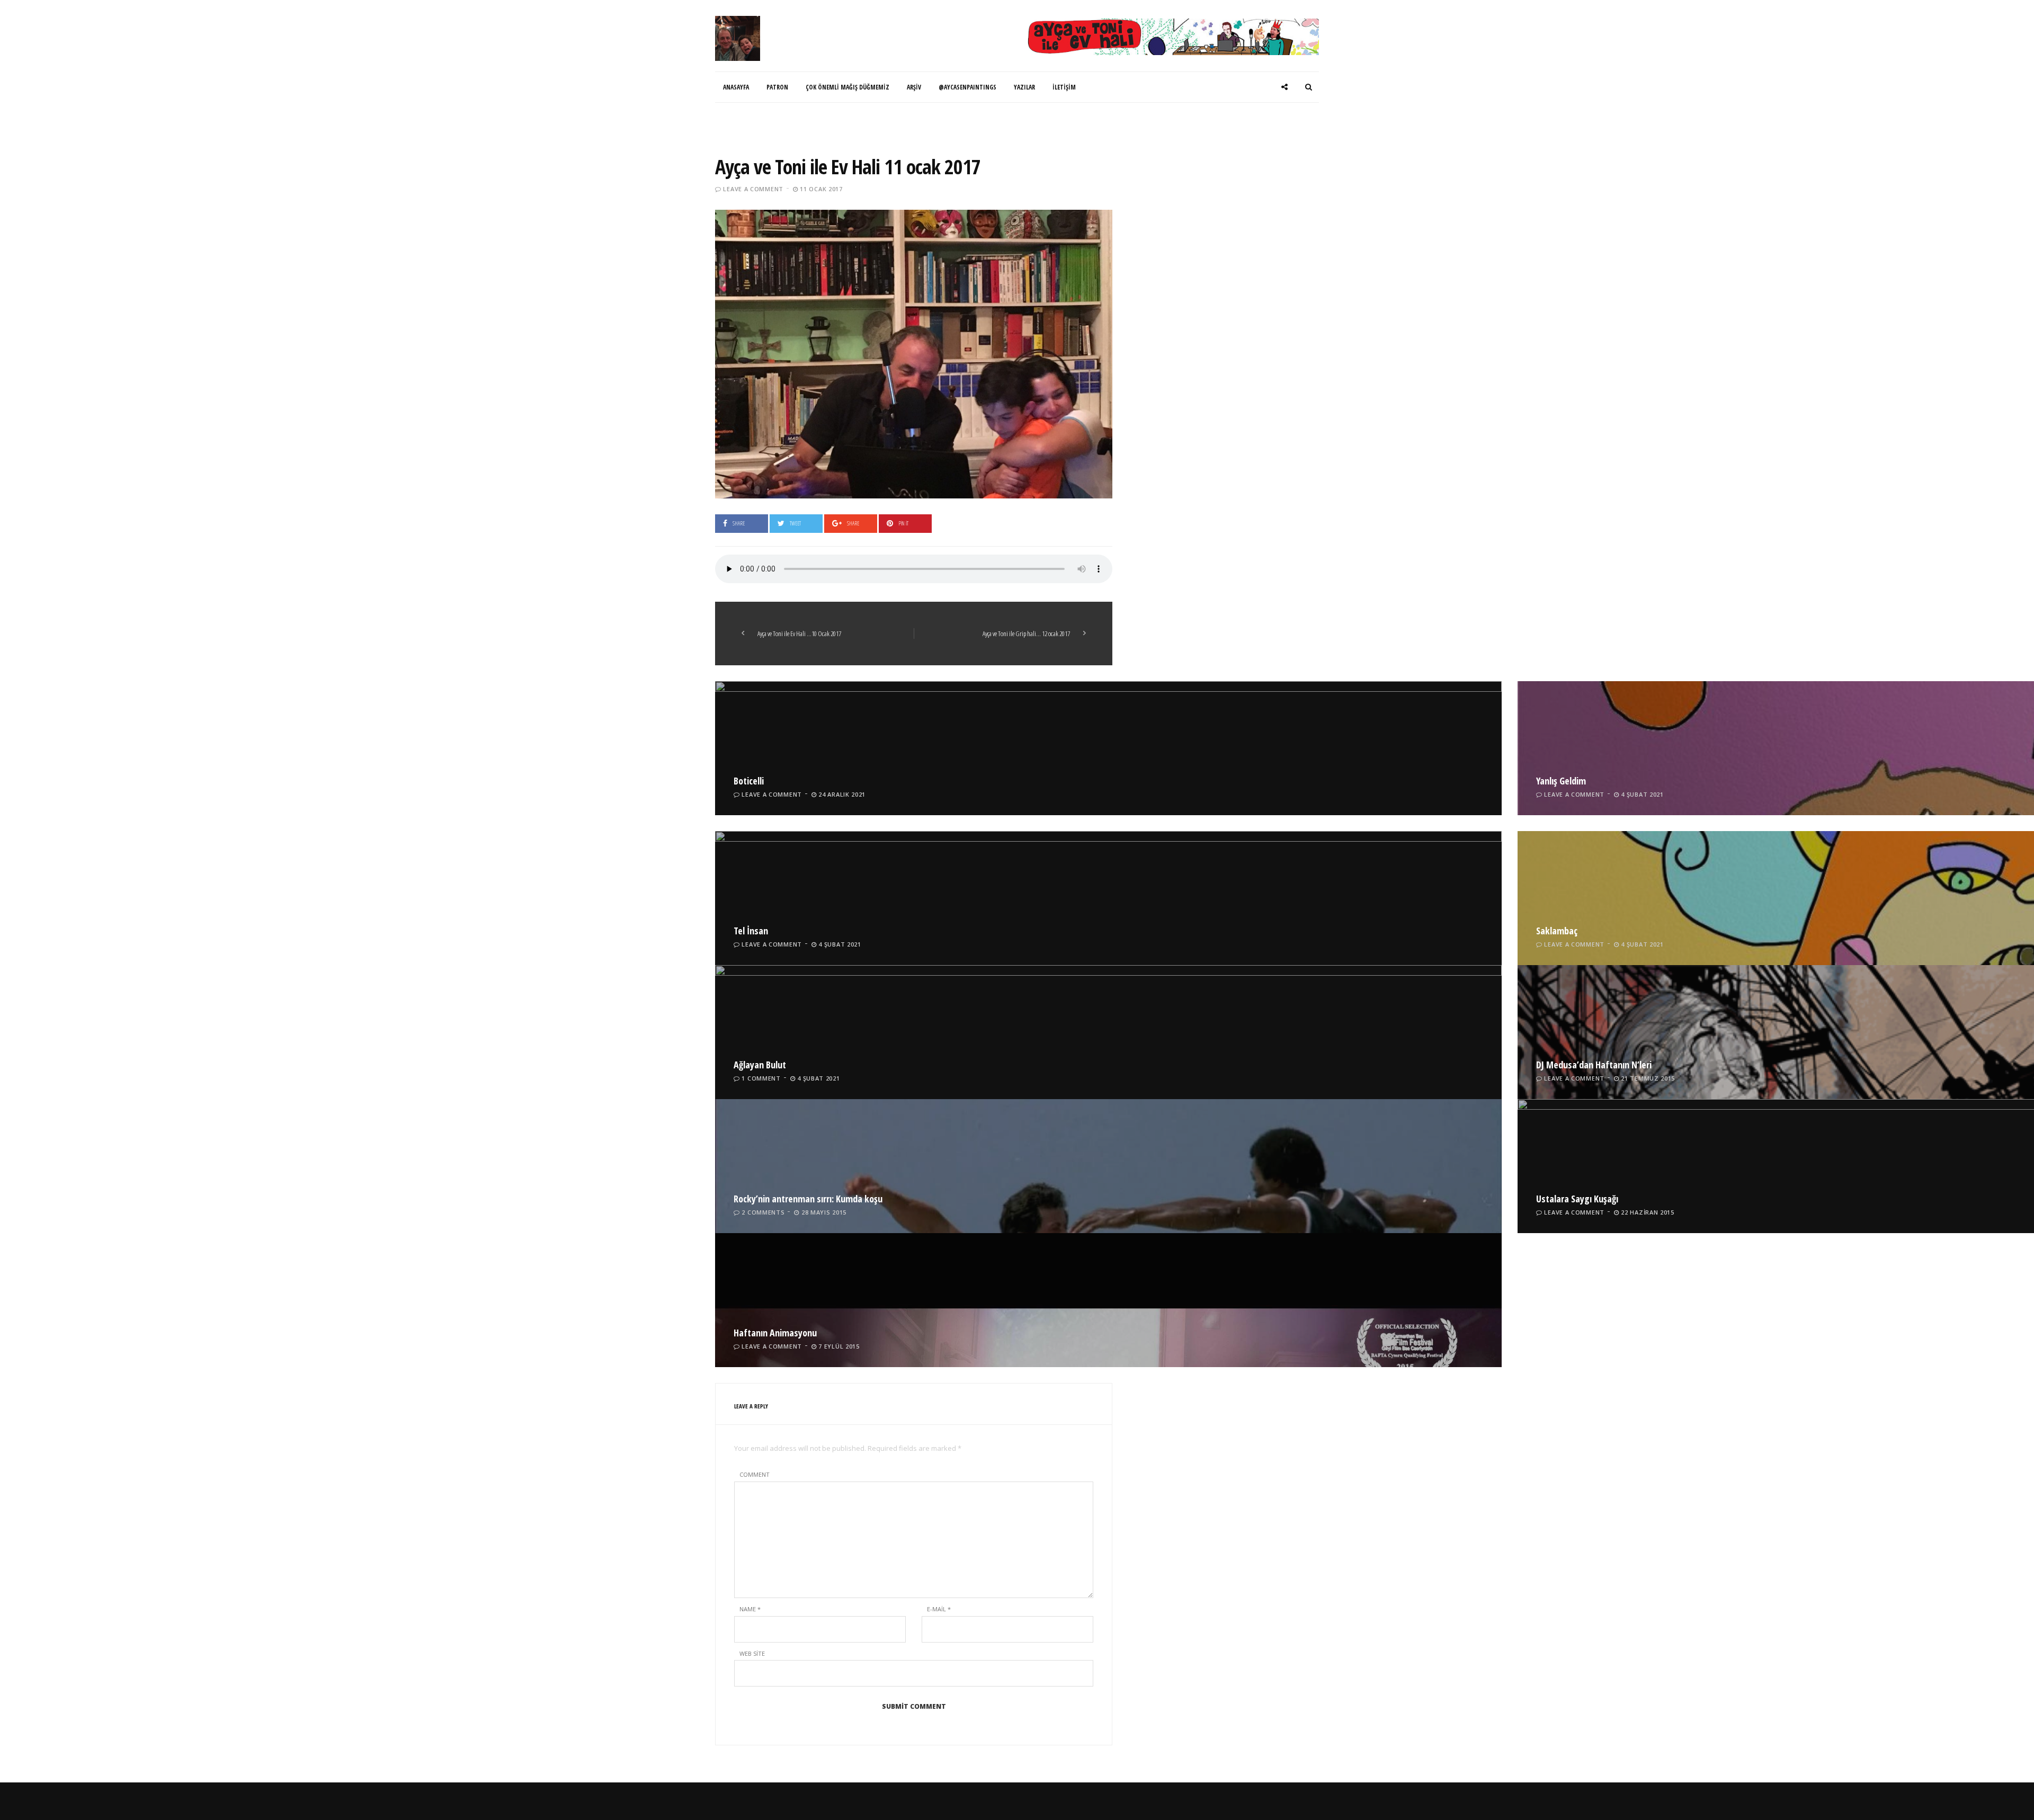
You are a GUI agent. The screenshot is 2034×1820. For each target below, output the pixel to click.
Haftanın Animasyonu (775, 1333)
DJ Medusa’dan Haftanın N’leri (1594, 1065)
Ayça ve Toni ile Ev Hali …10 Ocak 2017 (799, 634)
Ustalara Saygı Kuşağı (1577, 1199)
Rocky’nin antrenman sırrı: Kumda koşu (808, 1199)
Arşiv (914, 87)
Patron (777, 87)
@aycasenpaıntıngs (967, 87)
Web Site (752, 1653)
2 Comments (763, 1212)
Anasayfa (736, 87)
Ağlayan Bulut (760, 1065)
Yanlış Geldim (1561, 781)
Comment (755, 1474)
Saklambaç (1557, 931)
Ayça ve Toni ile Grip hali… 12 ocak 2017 (1026, 634)
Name (750, 1609)
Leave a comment (753, 189)
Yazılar (1024, 87)
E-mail (939, 1609)
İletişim (1064, 87)
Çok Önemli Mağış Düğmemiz (847, 87)
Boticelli (749, 781)
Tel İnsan (751, 931)
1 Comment (761, 1078)
